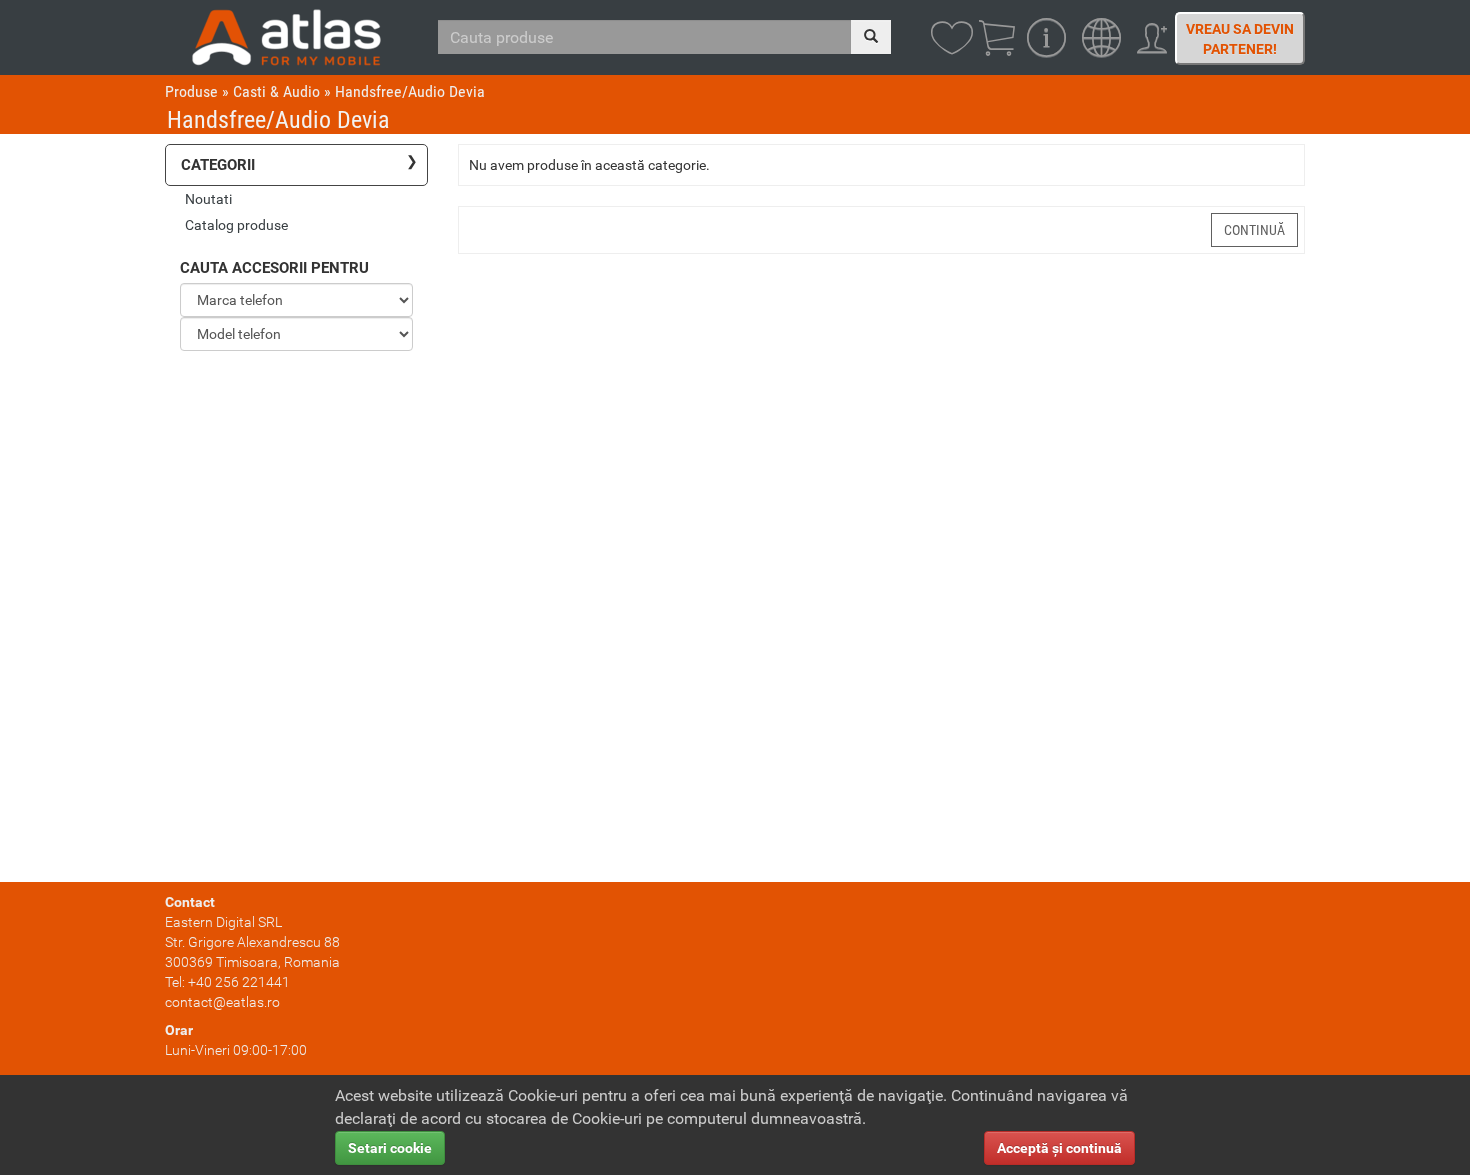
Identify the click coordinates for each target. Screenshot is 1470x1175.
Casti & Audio (276, 91)
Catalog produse (236, 225)
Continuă (1254, 230)
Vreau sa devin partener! (1240, 39)
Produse (191, 91)
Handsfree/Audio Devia (410, 91)
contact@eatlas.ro (222, 1002)
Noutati (208, 199)
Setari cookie (390, 1148)
